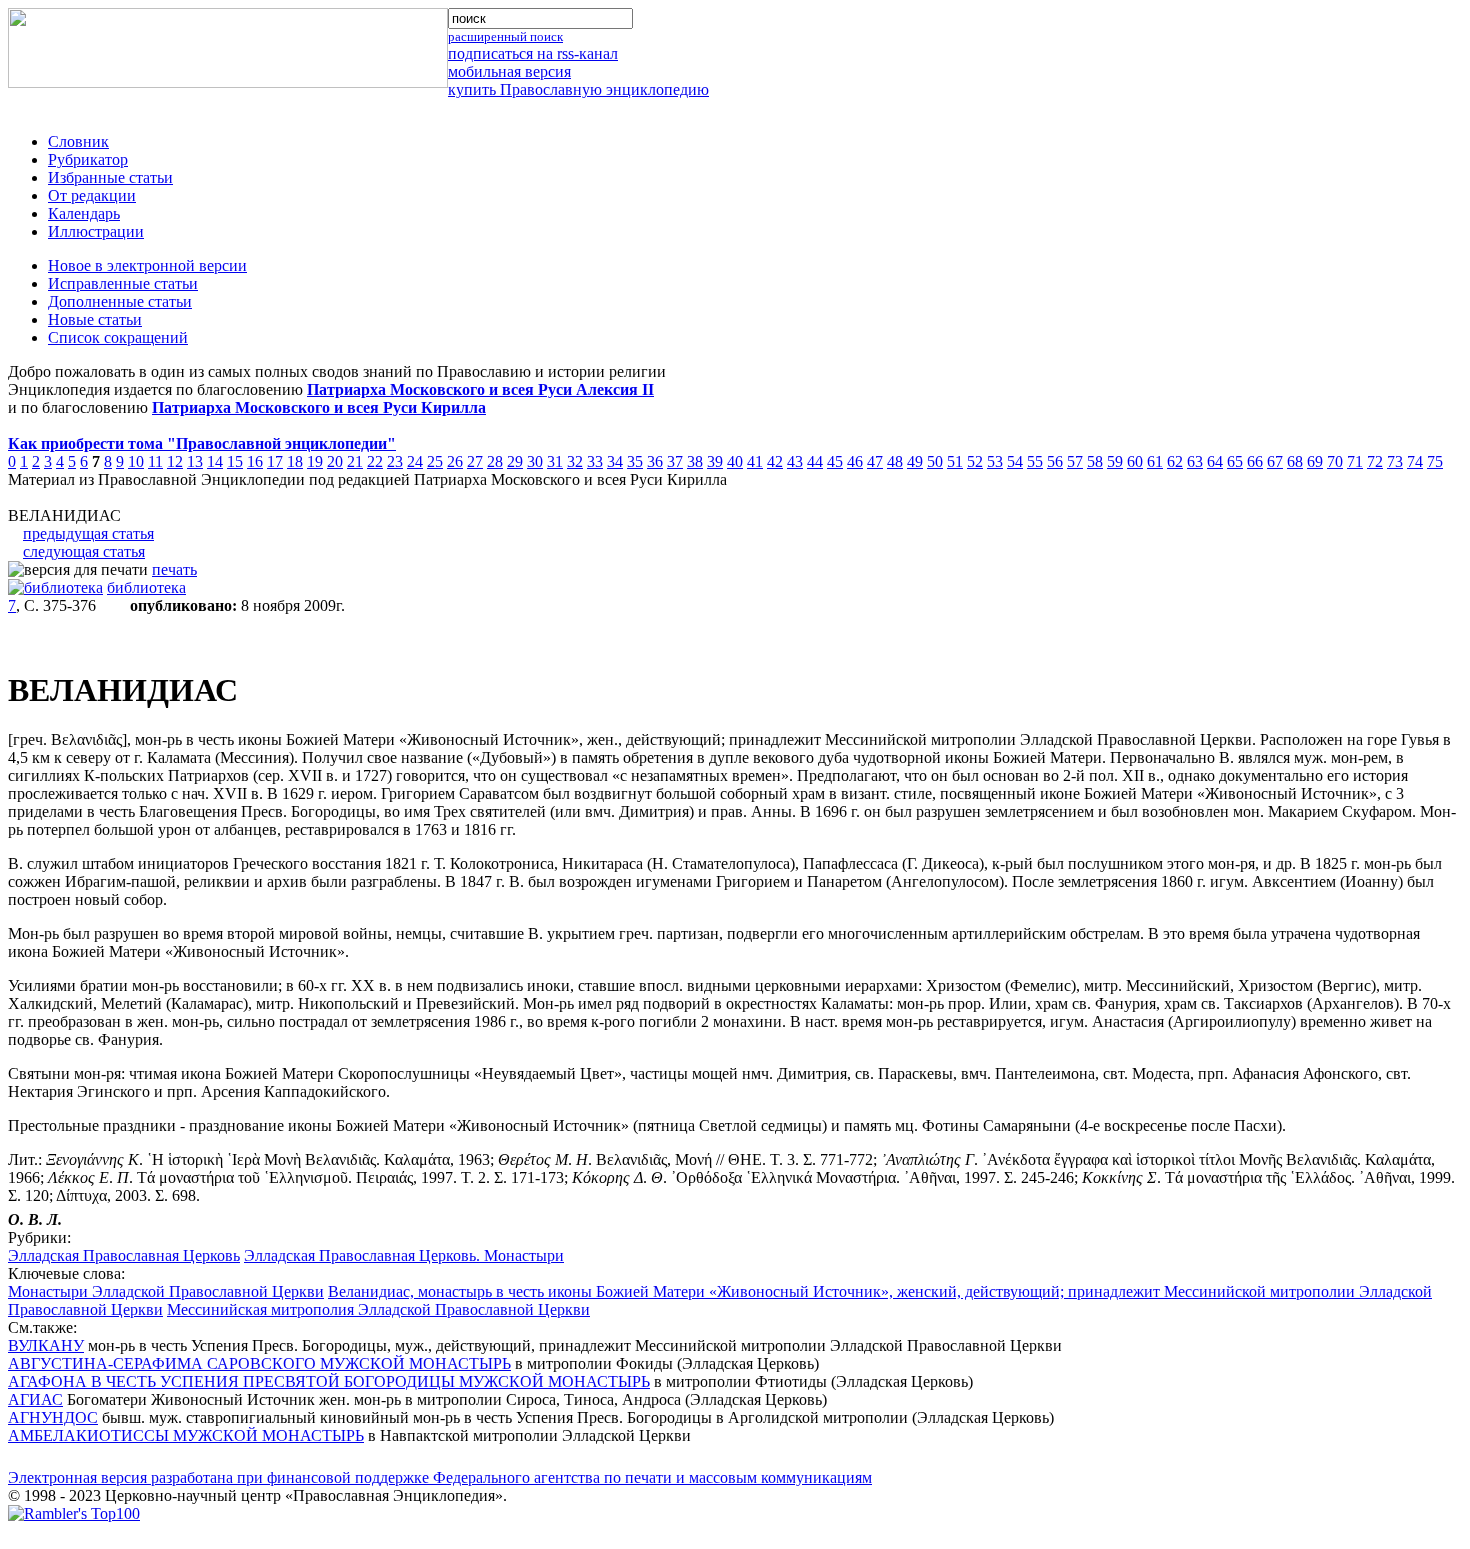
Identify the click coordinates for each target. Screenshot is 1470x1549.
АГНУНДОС (53, 1417)
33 (595, 461)
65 (1235, 461)
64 (1215, 461)
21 (355, 461)
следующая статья (84, 551)
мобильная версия (509, 71)
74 (1415, 461)
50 (935, 461)
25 (435, 461)
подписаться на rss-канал (533, 53)
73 (1395, 461)
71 (1355, 461)
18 (295, 461)
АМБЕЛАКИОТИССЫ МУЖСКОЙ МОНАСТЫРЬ (186, 1435)
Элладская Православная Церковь (124, 1255)
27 (475, 461)
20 (335, 461)
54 (1015, 461)
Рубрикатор (88, 159)
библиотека (146, 587)
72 (1375, 461)
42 (775, 461)
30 (535, 461)
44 (815, 461)
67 (1275, 461)
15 (235, 461)
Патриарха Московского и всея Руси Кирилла (319, 407)
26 (455, 461)
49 (915, 461)
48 (895, 461)
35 (635, 461)
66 (1255, 461)
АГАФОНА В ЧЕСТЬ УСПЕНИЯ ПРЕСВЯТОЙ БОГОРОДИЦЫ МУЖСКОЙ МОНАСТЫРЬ (329, 1381)
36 (655, 461)
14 (215, 461)
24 (415, 461)
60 (1135, 461)
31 (555, 461)
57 (1075, 461)
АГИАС (35, 1399)
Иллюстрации (96, 231)
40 (735, 461)
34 (615, 461)
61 (1155, 461)
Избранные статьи (110, 177)
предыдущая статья (88, 533)
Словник (78, 141)
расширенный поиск (505, 36)
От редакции (92, 195)
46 (855, 461)
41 (755, 461)
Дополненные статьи (120, 301)
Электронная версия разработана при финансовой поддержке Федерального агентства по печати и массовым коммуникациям (440, 1477)
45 (835, 461)
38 (695, 461)
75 (1435, 461)
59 (1115, 461)
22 (375, 461)
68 (1295, 461)
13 (195, 461)
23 (395, 461)
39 (715, 461)
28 (495, 461)
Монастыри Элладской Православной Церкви (166, 1291)
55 (1035, 461)
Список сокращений (118, 337)
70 (1335, 461)
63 (1195, 461)
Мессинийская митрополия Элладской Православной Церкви (378, 1309)
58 (1095, 461)
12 (175, 461)
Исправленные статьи (123, 283)
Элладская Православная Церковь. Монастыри (404, 1255)
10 (136, 461)
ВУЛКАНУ (46, 1345)
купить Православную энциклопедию (578, 89)
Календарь (84, 213)
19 (315, 461)
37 (675, 461)
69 (1315, 461)
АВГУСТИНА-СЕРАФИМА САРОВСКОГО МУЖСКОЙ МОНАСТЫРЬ (259, 1363)
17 (275, 461)
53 (995, 461)
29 (515, 461)
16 (255, 461)
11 (155, 461)
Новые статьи (95, 319)
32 (575, 461)
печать (174, 569)
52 (975, 461)
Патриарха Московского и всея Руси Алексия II (480, 389)
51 (955, 461)
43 (795, 461)
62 (1175, 461)
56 (1055, 461)
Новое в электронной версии (147, 265)
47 (875, 461)
